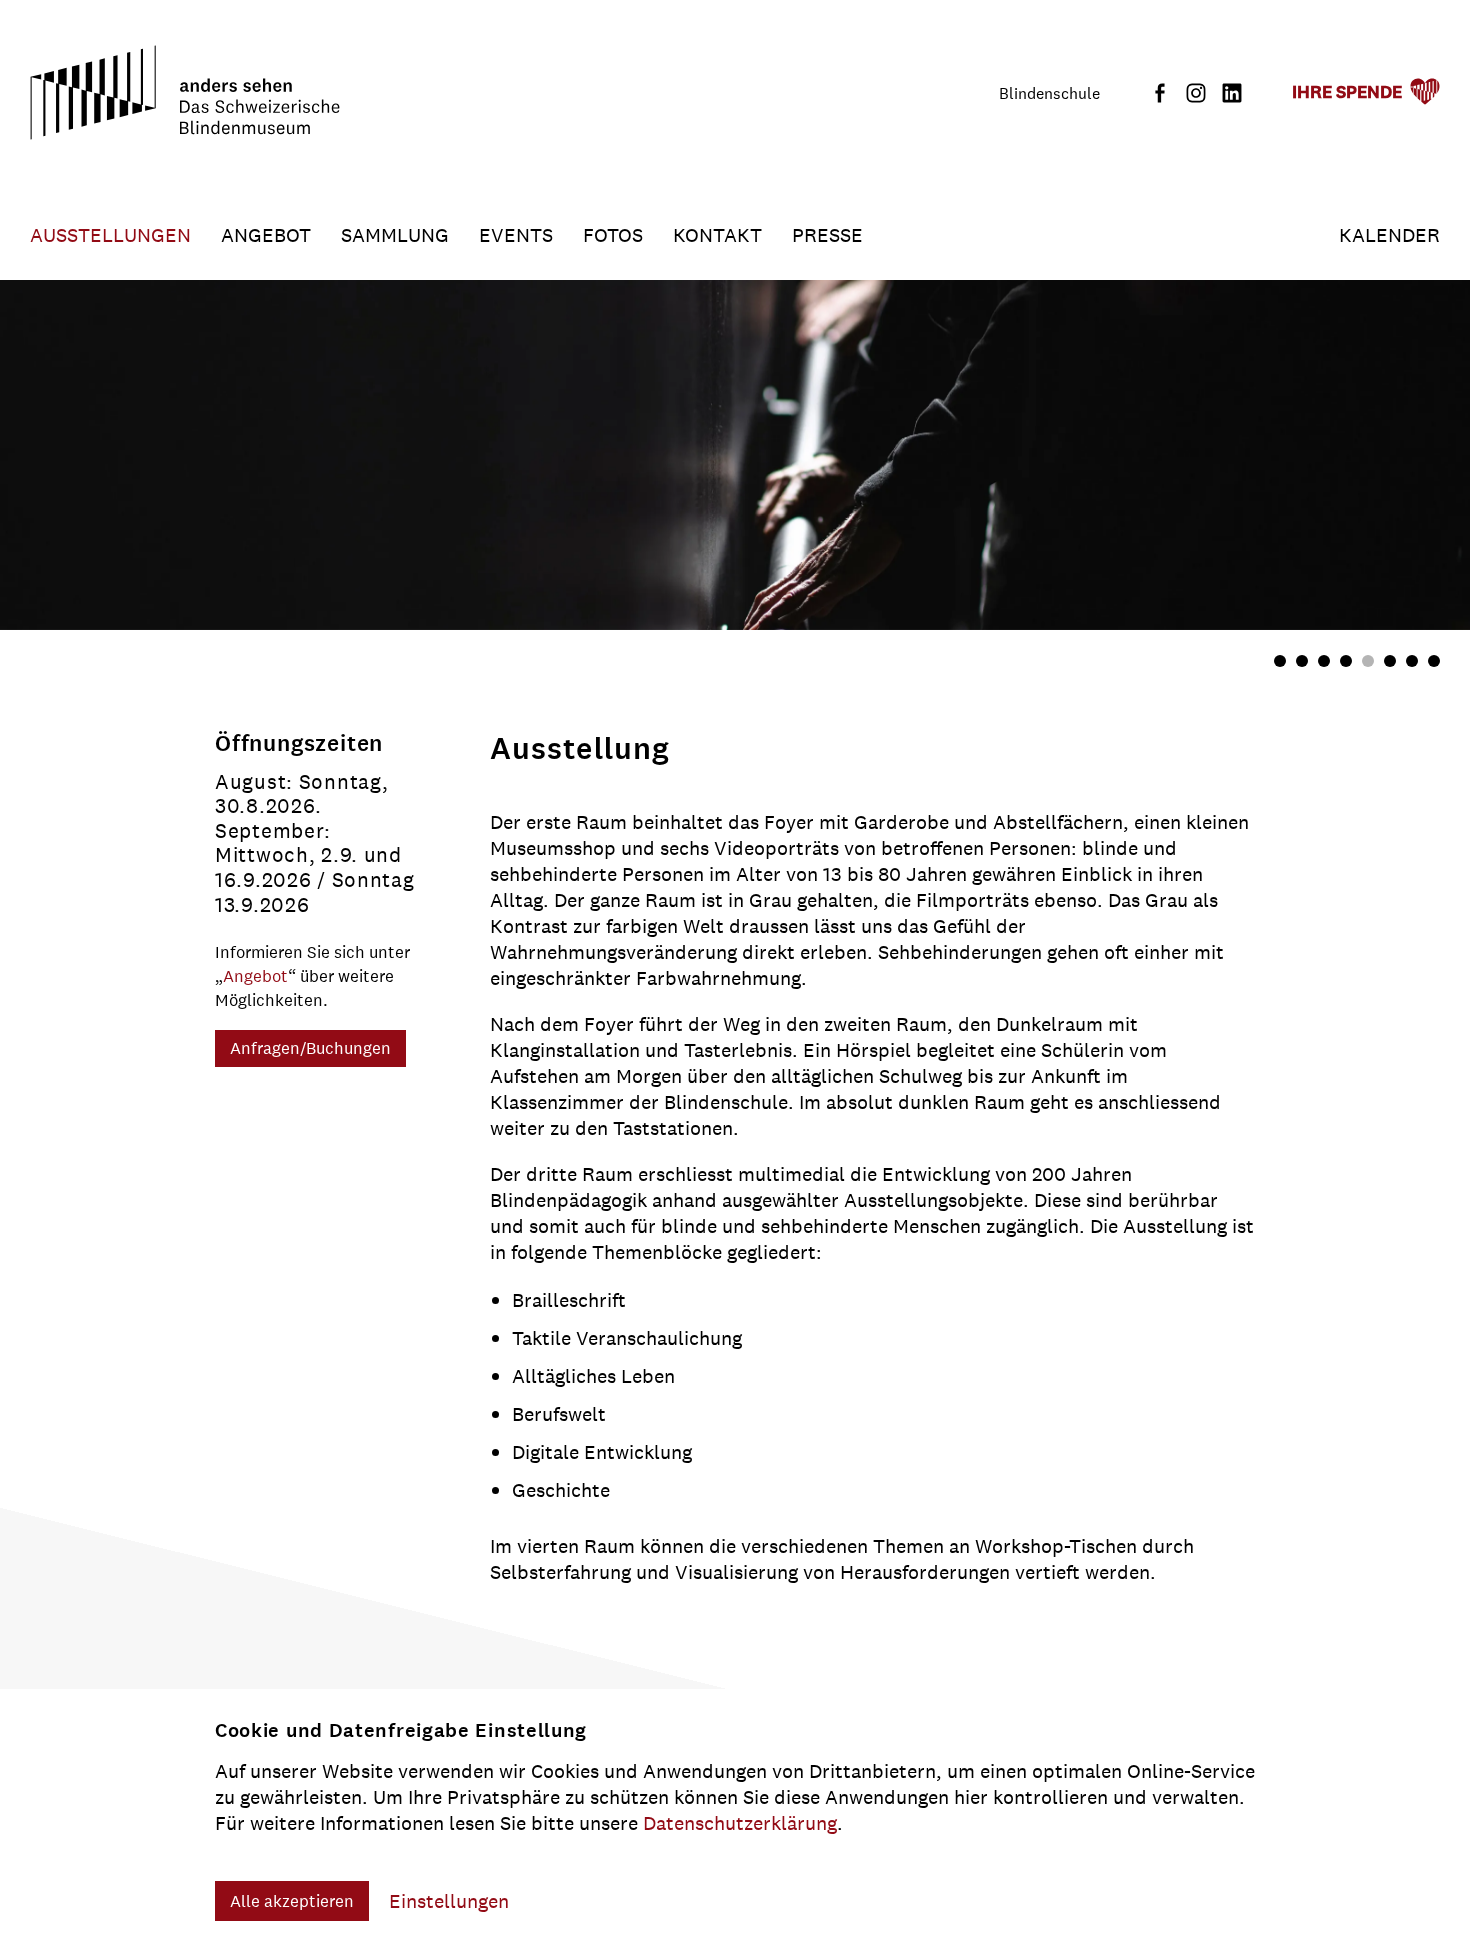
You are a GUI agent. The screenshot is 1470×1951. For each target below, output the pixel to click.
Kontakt (717, 235)
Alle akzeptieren (292, 1901)
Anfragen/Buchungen (310, 1048)
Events (516, 235)
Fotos (613, 235)
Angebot (266, 235)
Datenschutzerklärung (740, 1823)
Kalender (1389, 235)
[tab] (1280, 661)
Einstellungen (449, 1901)
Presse (827, 235)
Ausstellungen (110, 235)
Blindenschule (1049, 93)
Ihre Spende (1347, 92)
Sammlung (395, 235)
